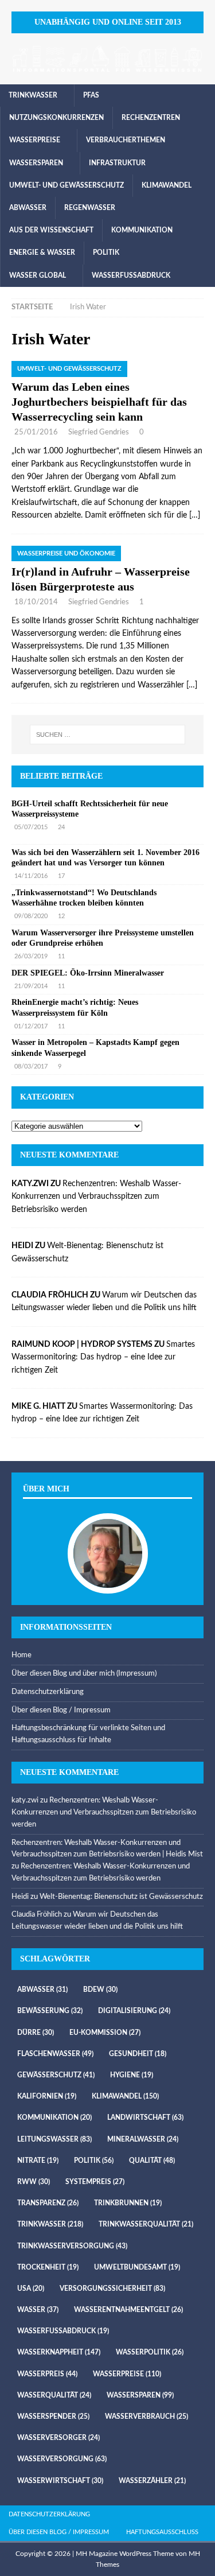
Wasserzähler (152, 2481)
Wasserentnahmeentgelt (128, 2310)
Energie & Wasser (42, 252)
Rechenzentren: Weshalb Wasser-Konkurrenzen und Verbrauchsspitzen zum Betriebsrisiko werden (96, 1197)
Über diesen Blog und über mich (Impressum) (84, 1674)
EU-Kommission (105, 2033)
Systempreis (95, 2182)
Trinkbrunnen (128, 2203)
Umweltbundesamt (137, 2267)
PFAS (91, 95)
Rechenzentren (151, 118)
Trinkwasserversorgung (72, 2246)
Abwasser (28, 208)
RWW (34, 2182)
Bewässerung (50, 2011)
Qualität (152, 2161)
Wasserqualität (54, 2395)
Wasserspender (53, 2416)
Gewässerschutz (56, 2075)
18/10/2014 (36, 602)
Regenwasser (90, 208)
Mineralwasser (143, 2139)
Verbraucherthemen (126, 140)
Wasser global (38, 275)
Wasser (38, 2310)
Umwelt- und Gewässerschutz (67, 185)
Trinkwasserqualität (146, 2224)
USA (31, 2289)
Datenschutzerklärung (48, 1692)
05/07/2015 (31, 827)
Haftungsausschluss (162, 2532)
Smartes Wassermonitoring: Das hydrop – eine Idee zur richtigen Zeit (103, 1357)
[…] (195, 515)
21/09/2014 (31, 986)
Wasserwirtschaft (60, 2481)
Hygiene (132, 2075)
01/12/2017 (31, 1026)
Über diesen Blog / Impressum (61, 1710)
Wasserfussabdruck (131, 275)
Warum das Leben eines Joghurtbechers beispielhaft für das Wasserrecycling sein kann (99, 402)
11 (61, 956)
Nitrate (38, 2161)
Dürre (36, 2033)
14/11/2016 (31, 876)
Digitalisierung (134, 2011)
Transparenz (48, 2203)
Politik (106, 252)
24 (61, 827)
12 (61, 916)
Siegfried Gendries (99, 432)
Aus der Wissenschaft (51, 230)
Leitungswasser (54, 2139)
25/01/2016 (36, 432)
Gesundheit (138, 2054)
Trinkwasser (33, 95)
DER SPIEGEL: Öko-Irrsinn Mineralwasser (88, 973)
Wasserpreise (35, 140)
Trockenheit (48, 2267)
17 (61, 876)
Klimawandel (167, 185)
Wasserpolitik (150, 2352)
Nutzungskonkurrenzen (56, 118)
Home (21, 1655)
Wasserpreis (47, 2374)
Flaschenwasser (55, 2054)
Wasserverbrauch (146, 2416)
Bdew (100, 1990)
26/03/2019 (31, 956)
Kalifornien (47, 2096)
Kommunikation (142, 230)
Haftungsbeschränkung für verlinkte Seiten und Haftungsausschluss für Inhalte (88, 1734)
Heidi (20, 1897)
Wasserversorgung (62, 2459)
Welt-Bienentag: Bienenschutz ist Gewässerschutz (121, 1897)
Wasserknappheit (59, 2352)
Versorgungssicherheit (112, 2289)
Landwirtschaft (145, 2117)
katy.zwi (25, 1800)
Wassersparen (36, 163)
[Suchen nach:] (108, 735)
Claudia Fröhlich (37, 1915)
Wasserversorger (58, 2438)
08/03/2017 (31, 1066)
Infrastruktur (117, 163)
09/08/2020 (31, 916)
